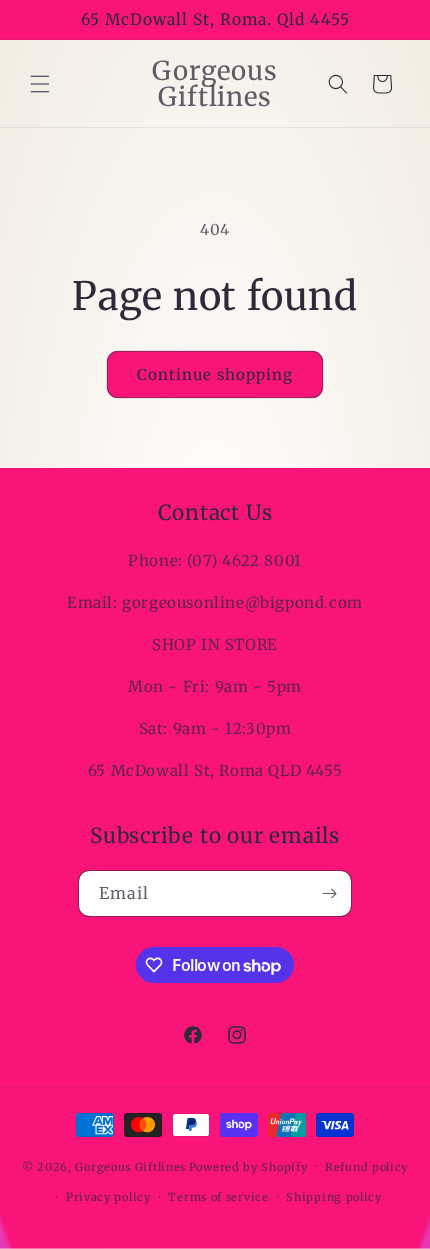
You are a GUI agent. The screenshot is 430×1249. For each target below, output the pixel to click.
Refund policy (366, 1167)
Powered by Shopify (248, 1166)
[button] (40, 84)
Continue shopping (215, 374)
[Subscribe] (329, 893)
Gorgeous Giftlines (130, 1166)
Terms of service (218, 1197)
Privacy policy (108, 1197)
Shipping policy (334, 1197)
